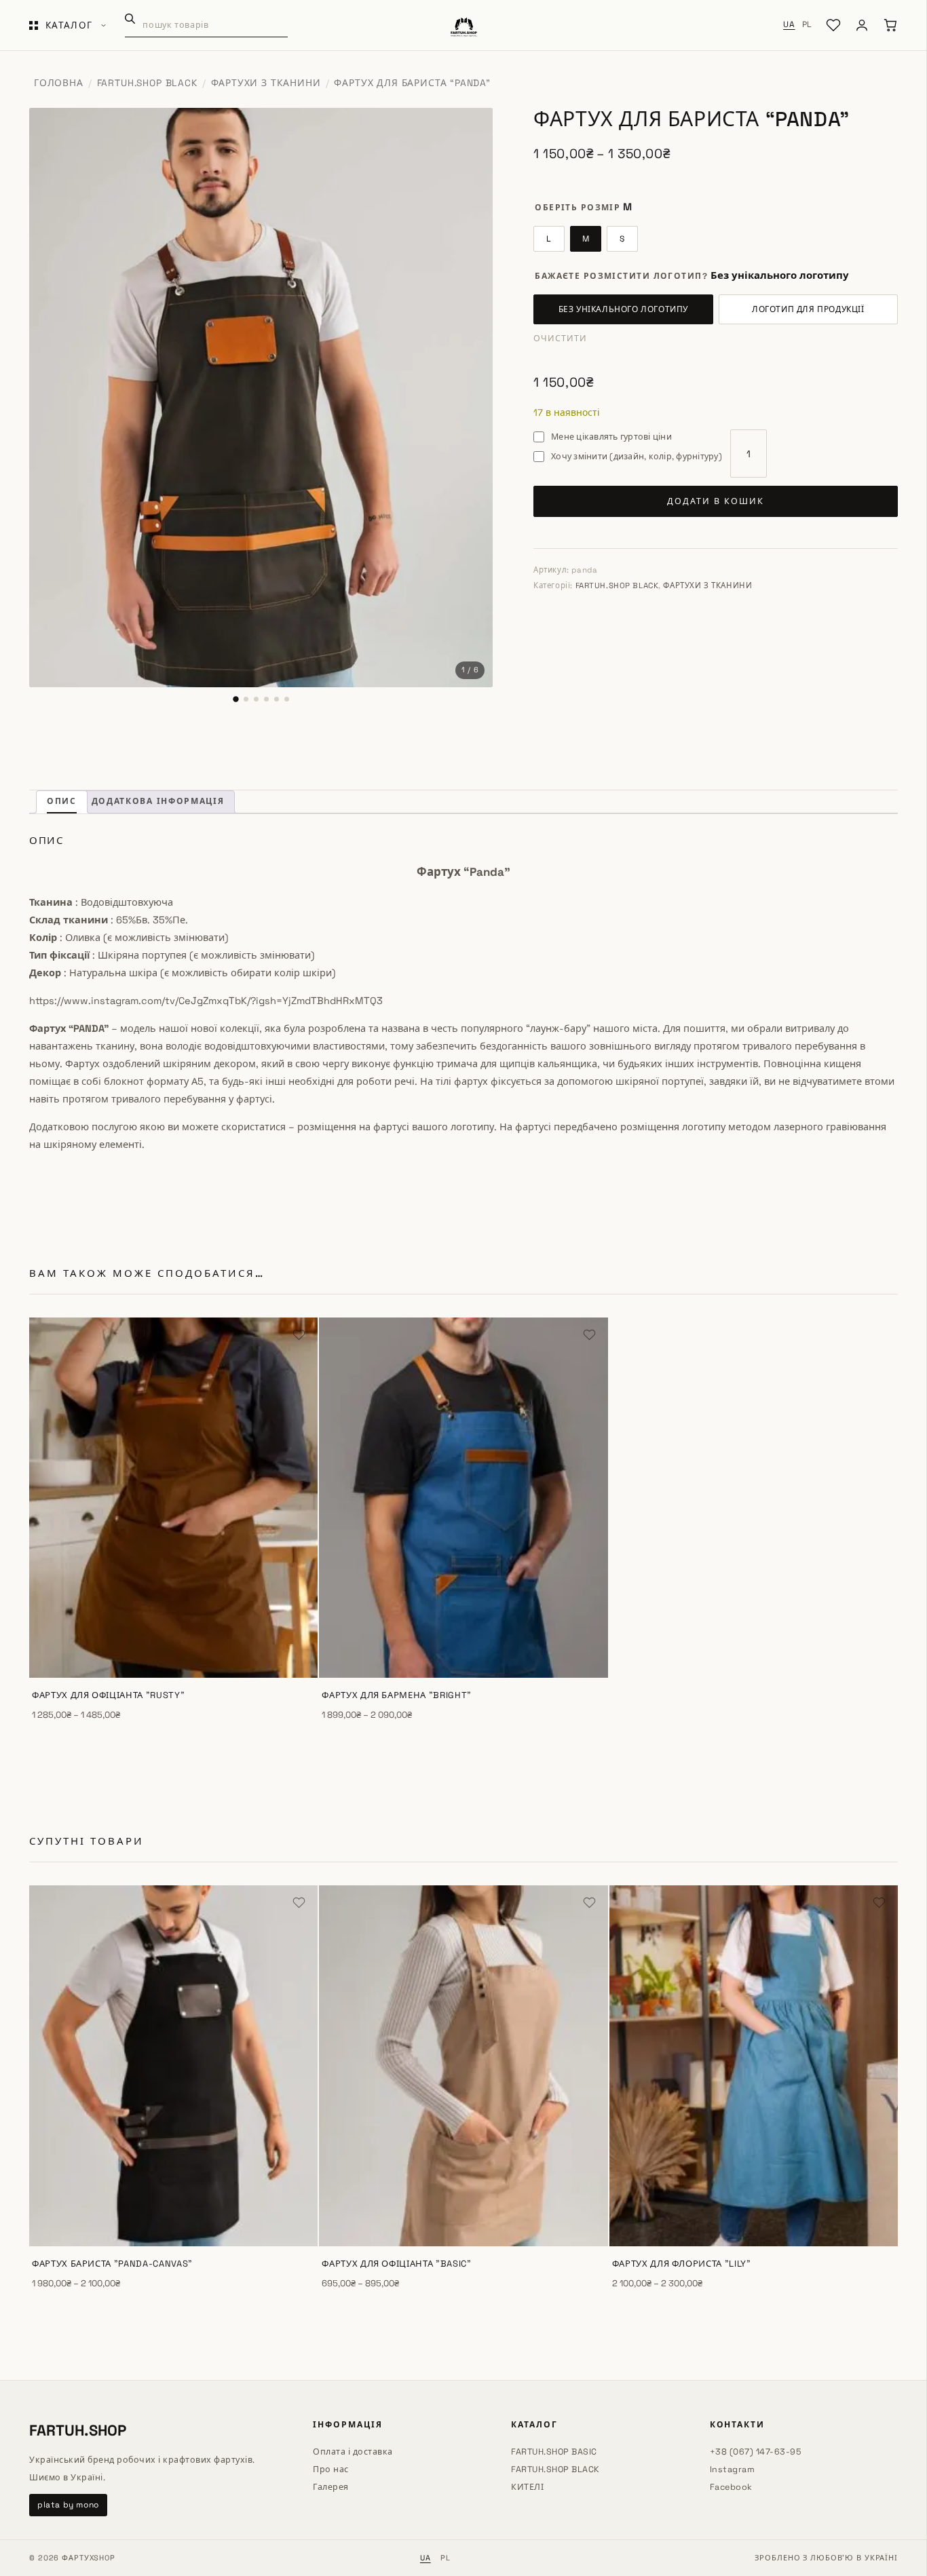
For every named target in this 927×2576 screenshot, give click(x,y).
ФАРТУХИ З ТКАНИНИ (266, 83)
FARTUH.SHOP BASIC (554, 2452)
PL (807, 24)
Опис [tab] (62, 801)
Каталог (69, 25)
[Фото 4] (266, 699)
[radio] (549, 239)
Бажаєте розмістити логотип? (621, 276)
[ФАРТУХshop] (463, 25)
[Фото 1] (235, 699)
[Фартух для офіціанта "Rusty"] (173, 1498)
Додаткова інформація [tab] (158, 801)
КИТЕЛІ (527, 2487)
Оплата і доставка (353, 2452)
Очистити (560, 339)
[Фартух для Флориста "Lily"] (754, 2066)
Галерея (331, 2487)
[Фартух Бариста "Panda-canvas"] (173, 2066)
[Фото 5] (277, 699)
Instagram (733, 2469)
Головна (59, 83)
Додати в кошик (716, 501)
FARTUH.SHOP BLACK (147, 83)
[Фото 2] (246, 699)
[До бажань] (299, 1336)
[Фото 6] (287, 699)
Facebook (731, 2487)
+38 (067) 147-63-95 (756, 2452)
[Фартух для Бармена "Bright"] (463, 1498)
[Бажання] (833, 25)
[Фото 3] (256, 699)
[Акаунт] (862, 25)
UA (789, 24)
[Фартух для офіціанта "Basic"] (463, 2066)
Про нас (331, 2469)
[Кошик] (890, 25)
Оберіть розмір (578, 208)
